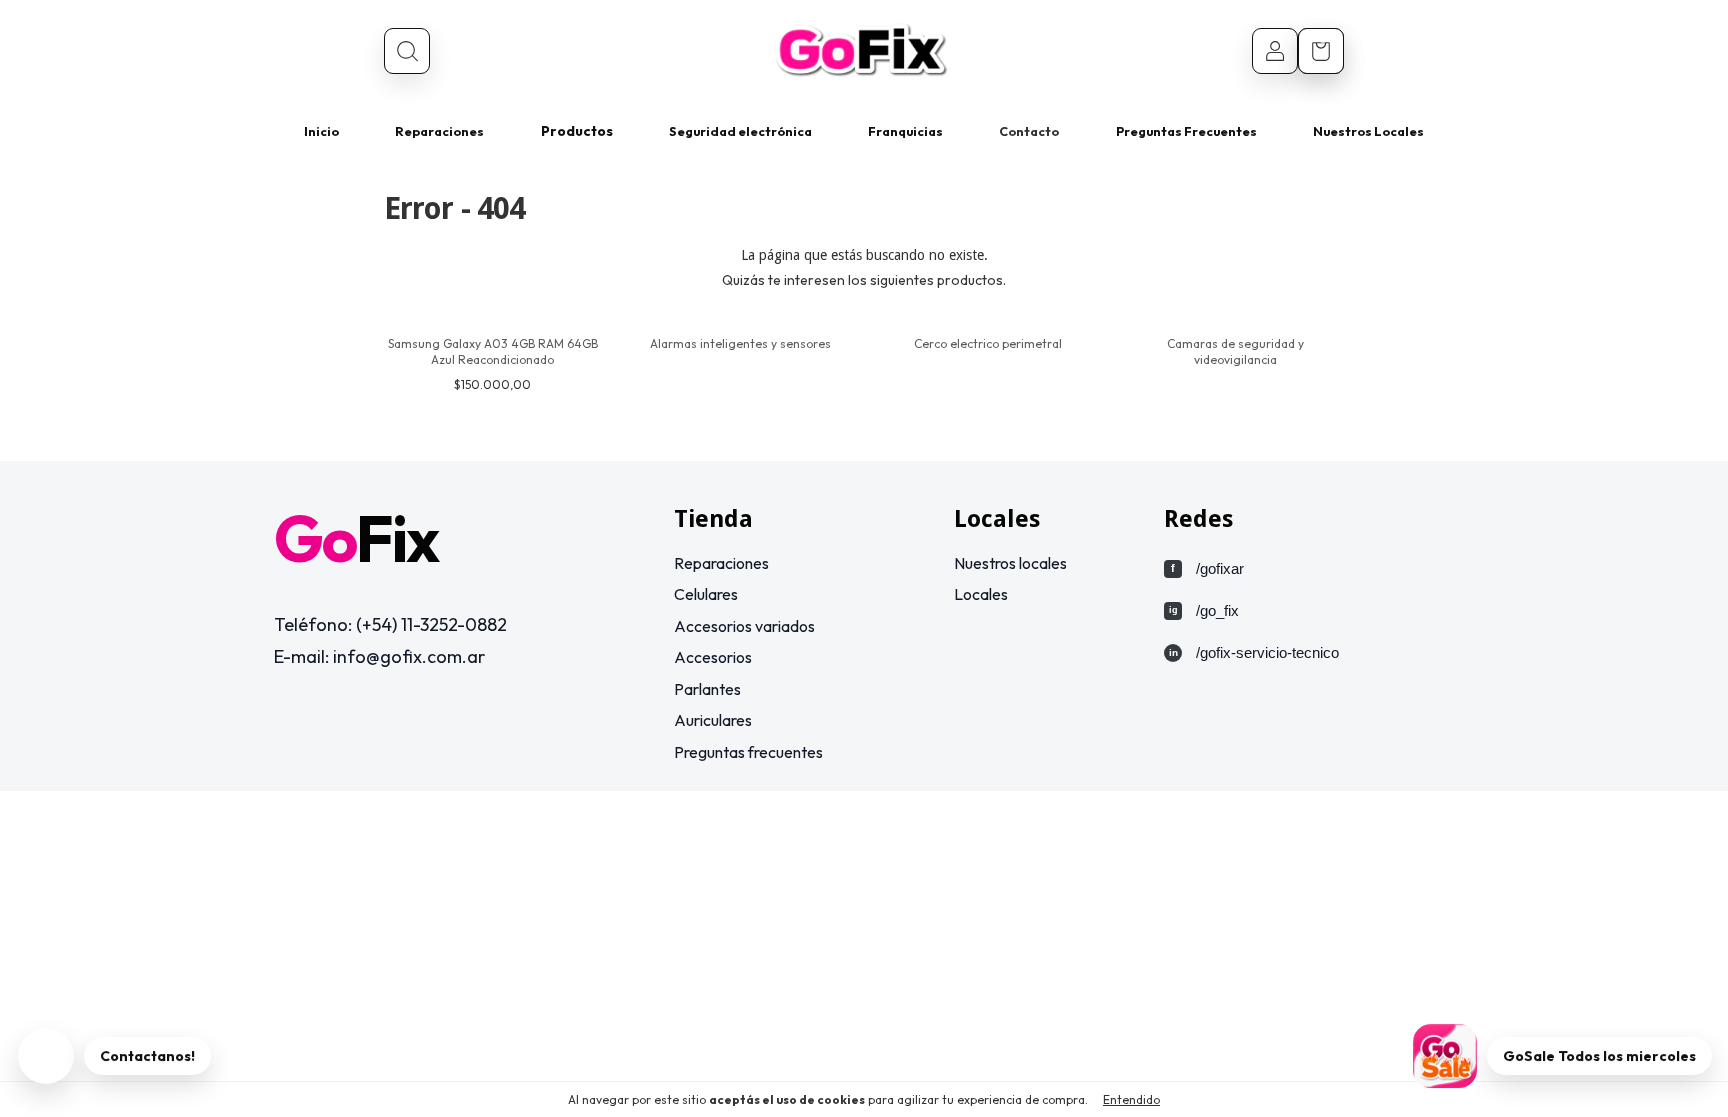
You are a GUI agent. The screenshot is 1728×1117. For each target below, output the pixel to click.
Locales (981, 594)
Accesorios (713, 657)
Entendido (1131, 1099)
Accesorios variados (744, 626)
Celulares (706, 594)
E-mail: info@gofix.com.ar (379, 656)
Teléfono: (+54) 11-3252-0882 (390, 624)
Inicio (321, 131)
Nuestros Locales (1368, 131)
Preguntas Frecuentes (1186, 131)
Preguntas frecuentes (748, 752)
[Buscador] (407, 51)
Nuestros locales (1010, 563)
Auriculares (713, 720)
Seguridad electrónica (740, 131)
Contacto (1029, 131)
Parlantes (707, 689)
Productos (577, 131)
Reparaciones (439, 131)
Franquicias (905, 131)
